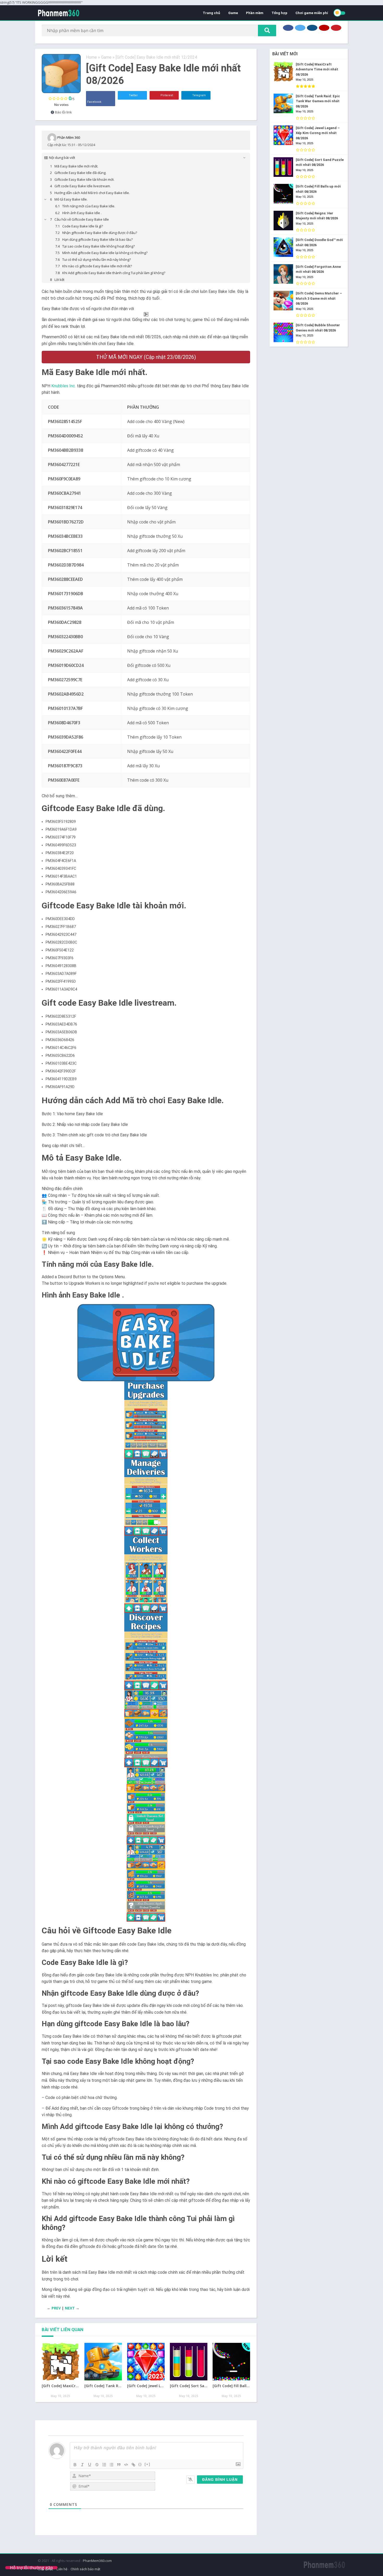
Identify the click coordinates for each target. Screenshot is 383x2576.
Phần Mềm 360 (69, 137)
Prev (56, 2308)
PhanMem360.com (97, 2561)
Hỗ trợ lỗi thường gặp (31, 2568)
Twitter (133, 95)
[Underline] (90, 2465)
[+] (147, 2464)
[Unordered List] (112, 2465)
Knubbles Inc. (64, 386)
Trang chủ (211, 13)
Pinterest (166, 95)
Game (233, 13)
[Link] (133, 2465)
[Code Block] (126, 2465)
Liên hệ (62, 2569)
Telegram (199, 95)
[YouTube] (324, 28)
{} (140, 2464)
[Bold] (75, 2465)
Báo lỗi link (63, 112)
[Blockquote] (119, 2465)
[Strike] (97, 2465)
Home (91, 57)
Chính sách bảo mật (85, 2569)
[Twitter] (300, 28)
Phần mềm (255, 13)
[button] (146, 1343)
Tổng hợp (279, 13)
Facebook (94, 102)
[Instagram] (312, 28)
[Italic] (82, 2465)
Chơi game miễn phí (312, 13)
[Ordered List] (104, 2465)
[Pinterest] (336, 28)
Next (70, 2308)
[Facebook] (288, 28)
